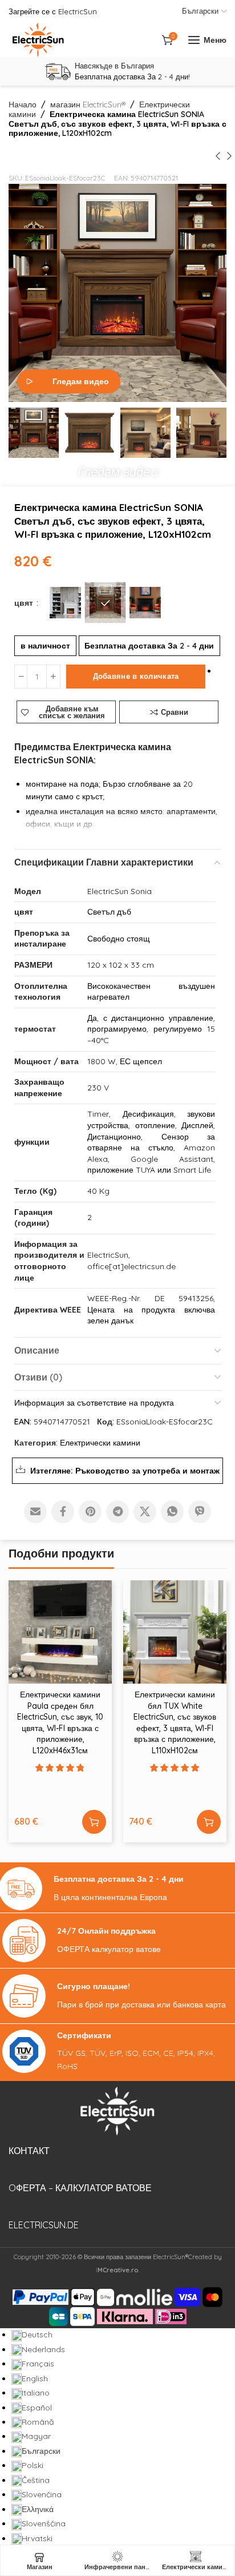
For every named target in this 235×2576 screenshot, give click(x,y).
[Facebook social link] (63, 1512)
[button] (117, 469)
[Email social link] (35, 1512)
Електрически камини (100, 1443)
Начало (23, 104)
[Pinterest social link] (90, 1512)
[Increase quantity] (53, 677)
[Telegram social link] (117, 1512)
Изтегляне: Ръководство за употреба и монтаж (125, 1471)
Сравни (175, 712)
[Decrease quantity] (21, 677)
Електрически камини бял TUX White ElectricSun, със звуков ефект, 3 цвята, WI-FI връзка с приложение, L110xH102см (175, 1722)
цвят (25, 603)
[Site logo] (38, 40)
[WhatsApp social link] (172, 1512)
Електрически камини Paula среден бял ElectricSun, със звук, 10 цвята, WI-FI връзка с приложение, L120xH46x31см (60, 1722)
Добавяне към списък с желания (72, 712)
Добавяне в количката (136, 676)
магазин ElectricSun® (88, 104)
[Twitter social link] (145, 1512)
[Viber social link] (200, 1512)
